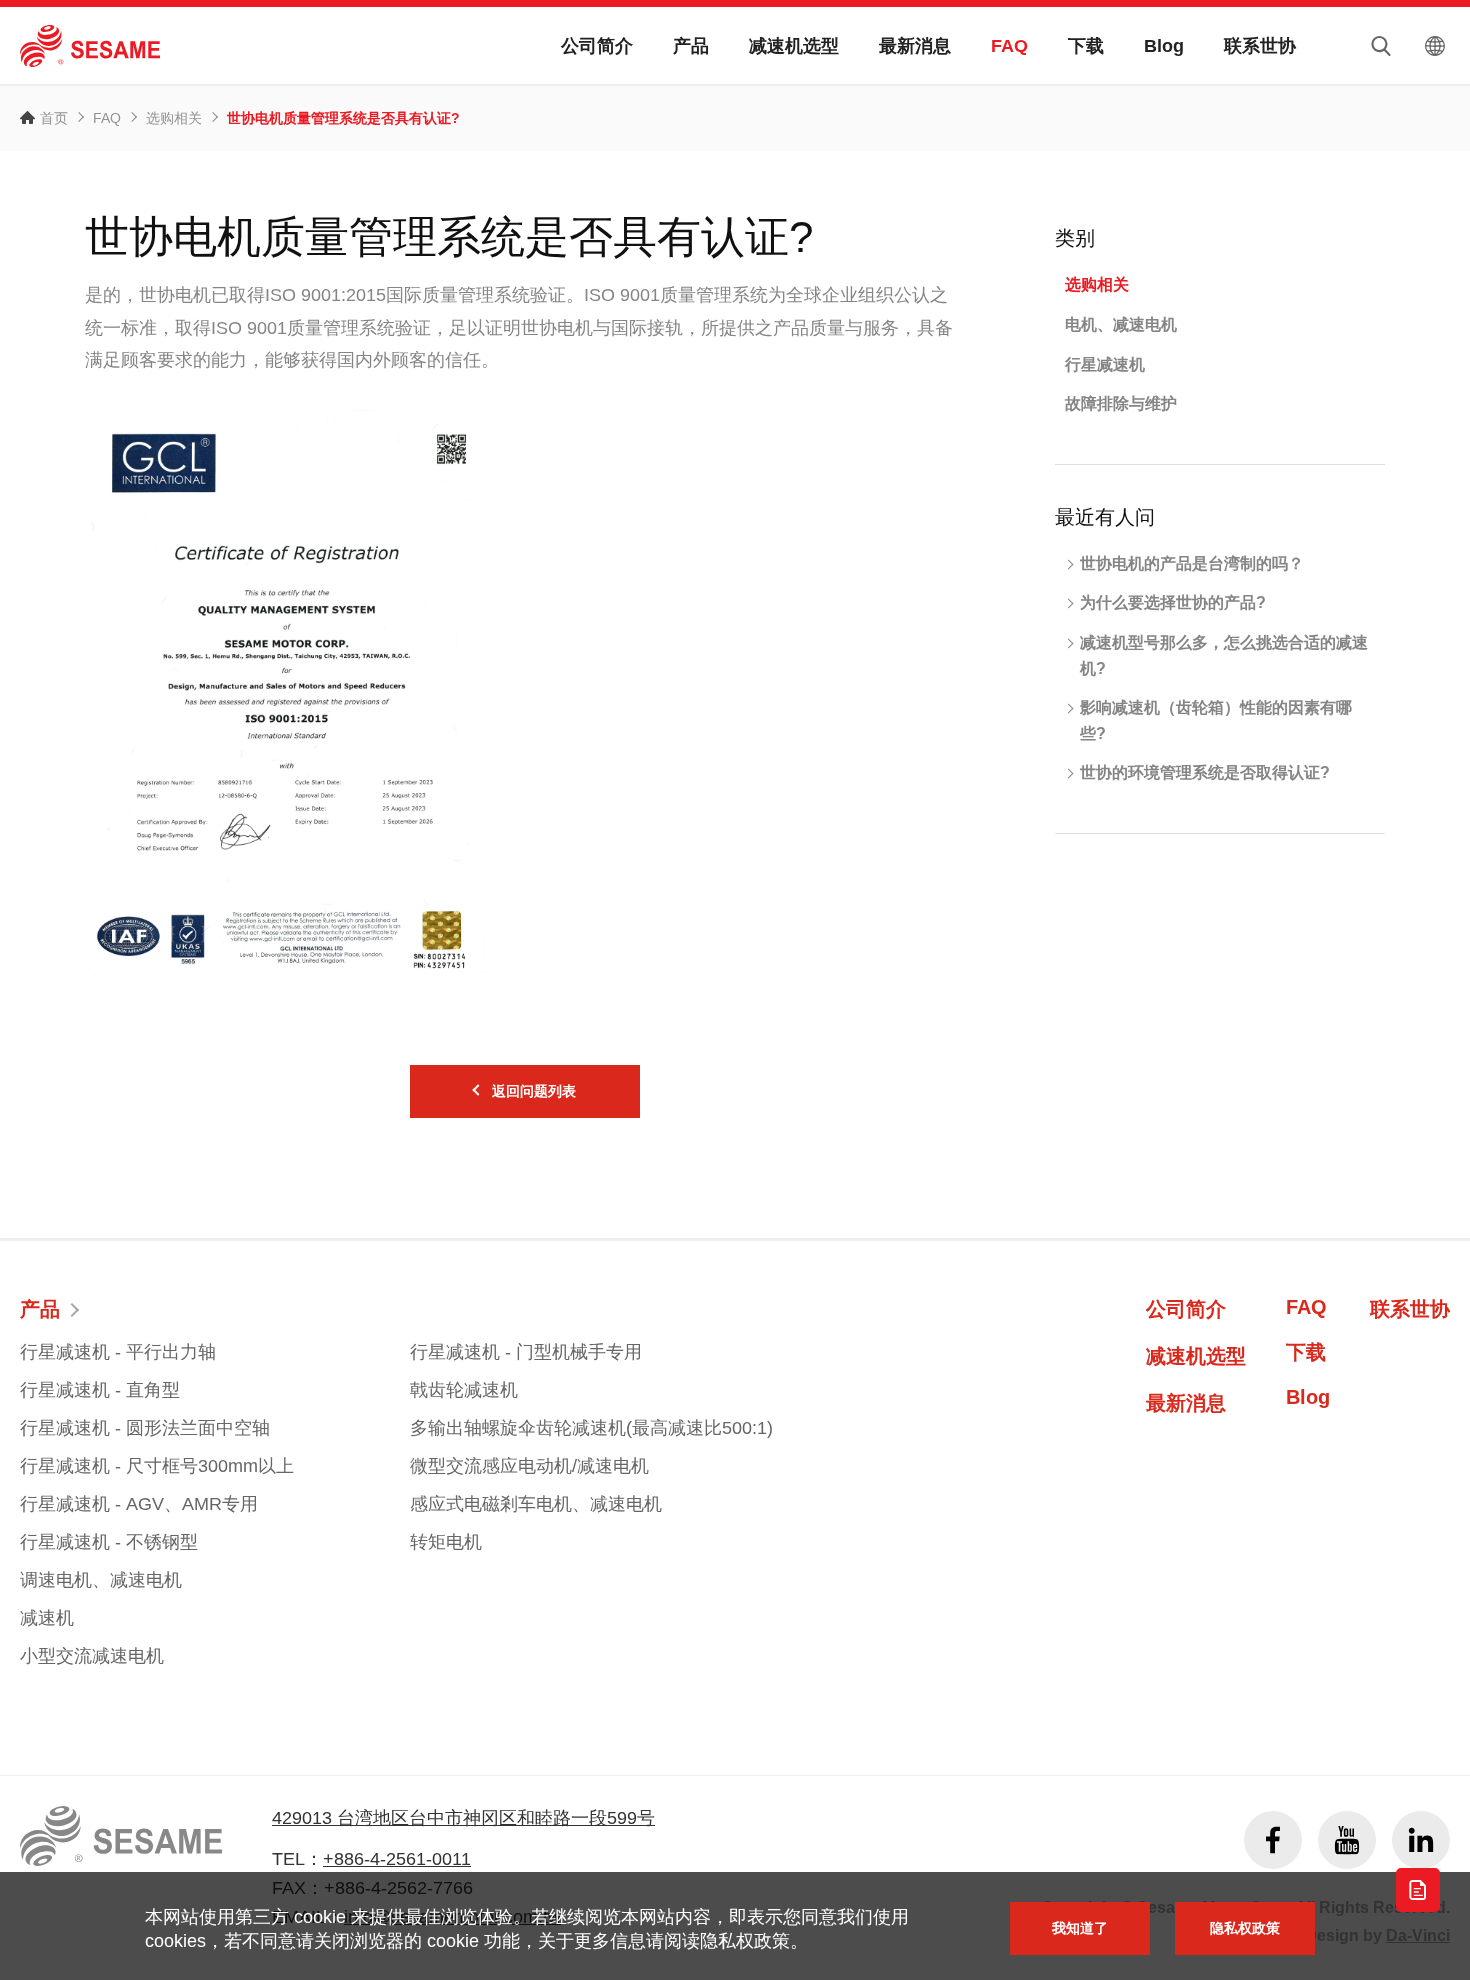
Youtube (1347, 1840)
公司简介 (597, 46)
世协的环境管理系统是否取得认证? (1205, 772)
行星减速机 (1105, 364)
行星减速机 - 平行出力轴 (118, 1352)
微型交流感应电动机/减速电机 (529, 1466)
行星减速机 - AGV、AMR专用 (139, 1504)
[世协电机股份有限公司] (90, 46)
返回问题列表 (534, 1091)
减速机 (47, 1618)
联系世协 (1260, 46)
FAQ (1009, 46)
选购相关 (174, 118)
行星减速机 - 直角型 (100, 1390)
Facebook (1273, 1840)
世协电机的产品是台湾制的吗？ (1192, 563)
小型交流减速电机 (92, 1656)
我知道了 (1080, 1928)
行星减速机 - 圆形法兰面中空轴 (145, 1428)
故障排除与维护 (1121, 403)
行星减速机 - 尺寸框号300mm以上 (157, 1466)
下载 (1086, 46)
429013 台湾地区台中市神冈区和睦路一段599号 (463, 1818)
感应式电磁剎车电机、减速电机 (536, 1504)
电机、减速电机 (1121, 324)
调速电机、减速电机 (101, 1580)
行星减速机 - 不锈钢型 (109, 1542)
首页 (54, 118)
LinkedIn (1421, 1840)
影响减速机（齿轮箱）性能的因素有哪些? (1216, 720)
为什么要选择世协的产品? (1173, 602)
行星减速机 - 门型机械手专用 (526, 1352)
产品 (691, 46)
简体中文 (1435, 46)
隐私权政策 (1245, 1928)
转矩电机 (446, 1542)
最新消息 (915, 46)
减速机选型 (794, 46)
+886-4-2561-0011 (397, 1859)
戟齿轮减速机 (464, 1390)
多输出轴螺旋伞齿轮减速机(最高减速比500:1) (591, 1428)
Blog (1164, 46)
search (1381, 46)
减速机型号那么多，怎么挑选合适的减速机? (1224, 655)
